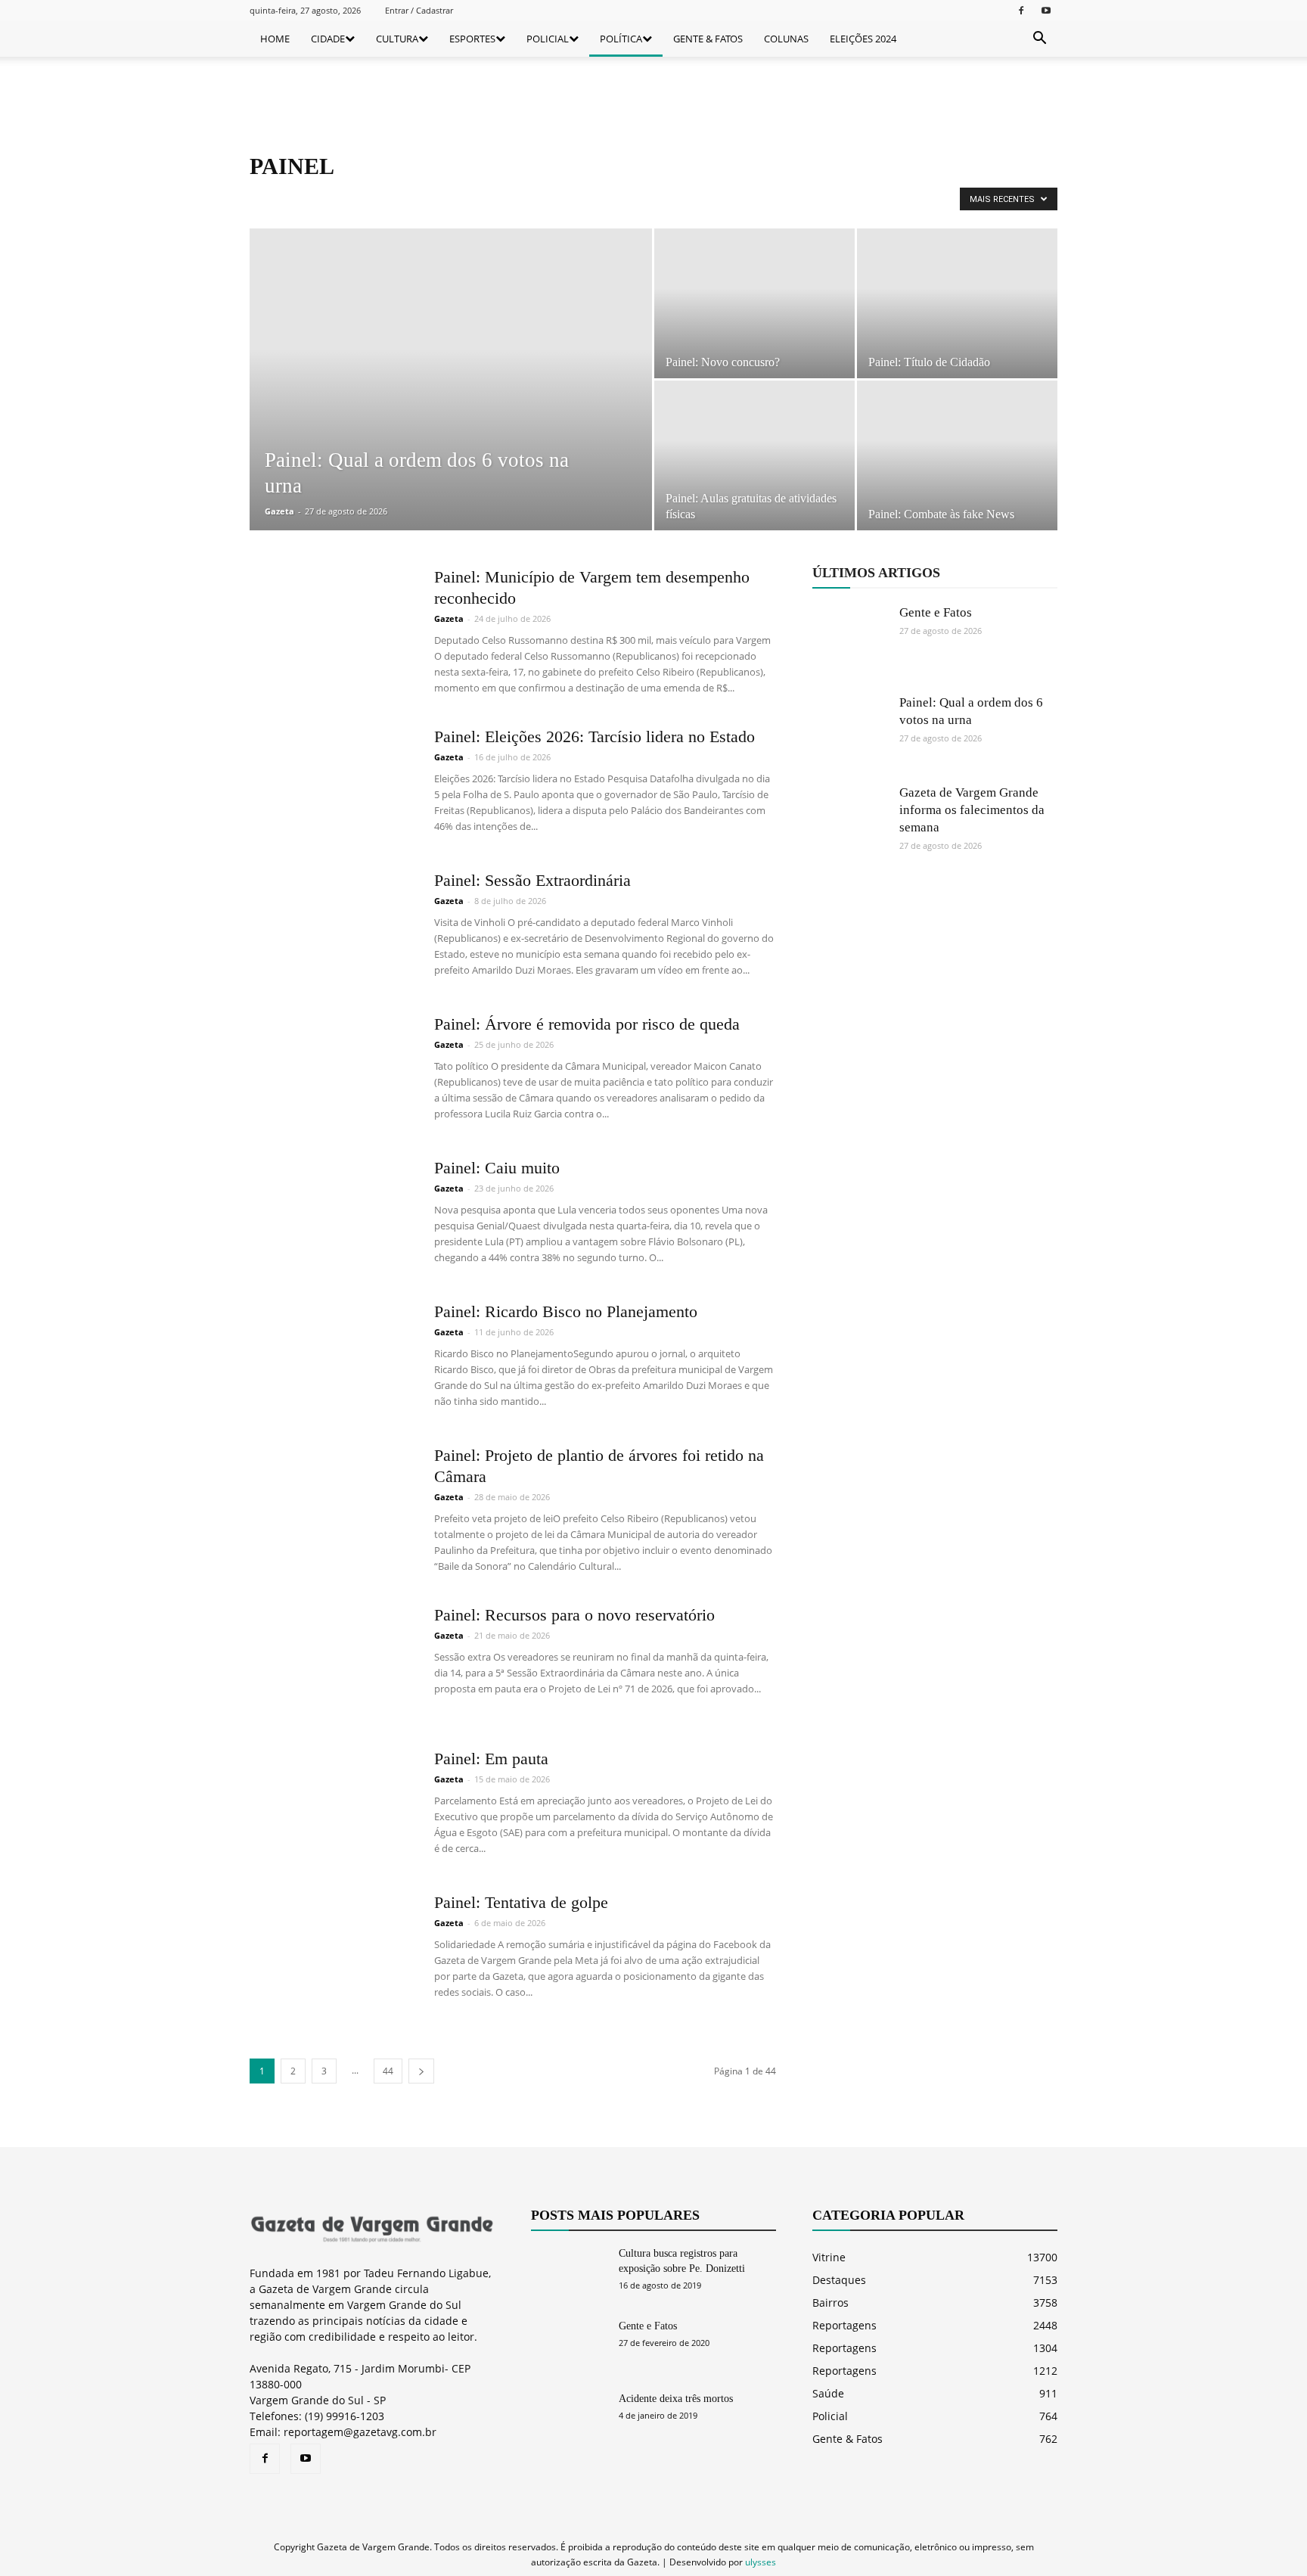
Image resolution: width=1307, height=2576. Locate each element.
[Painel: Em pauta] (332, 1805)
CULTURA (397, 39)
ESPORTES (472, 39)
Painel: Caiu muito (497, 1168)
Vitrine (829, 2257)
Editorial (272, 198)
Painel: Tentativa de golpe (521, 1902)
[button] (1039, 39)
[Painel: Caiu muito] (332, 1214)
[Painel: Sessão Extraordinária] (332, 927)
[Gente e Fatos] (850, 642)
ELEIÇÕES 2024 (863, 39)
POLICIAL (548, 39)
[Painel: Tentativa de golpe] (332, 1949)
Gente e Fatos (936, 612)
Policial (830, 2416)
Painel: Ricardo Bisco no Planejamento (566, 1311)
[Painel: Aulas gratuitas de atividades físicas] (754, 456)
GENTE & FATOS (708, 39)
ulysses (761, 2562)
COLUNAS (786, 39)
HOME (275, 39)
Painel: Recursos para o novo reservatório (574, 1615)
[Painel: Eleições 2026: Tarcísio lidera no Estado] (332, 783)
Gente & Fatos (848, 2439)
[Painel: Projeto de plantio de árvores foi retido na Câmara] (332, 1502)
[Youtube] (1046, 10)
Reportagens (369, 198)
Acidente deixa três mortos (676, 2399)
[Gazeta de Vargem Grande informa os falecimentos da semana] (850, 822)
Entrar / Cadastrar (419, 10)
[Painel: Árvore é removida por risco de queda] (332, 1070)
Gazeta (279, 511)
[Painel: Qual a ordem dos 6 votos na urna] (451, 403)
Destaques (839, 2280)
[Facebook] (1021, 10)
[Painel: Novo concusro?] (754, 303)
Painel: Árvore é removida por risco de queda (587, 1024)
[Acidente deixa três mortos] (569, 2418)
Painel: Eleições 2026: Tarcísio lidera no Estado (595, 736)
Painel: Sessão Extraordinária (532, 880)
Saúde (828, 2393)
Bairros (830, 2303)
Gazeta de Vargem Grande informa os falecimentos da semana (972, 810)
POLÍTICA (621, 39)
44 (388, 2071)
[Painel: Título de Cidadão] (957, 303)
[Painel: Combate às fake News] (957, 455)
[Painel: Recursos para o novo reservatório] (332, 1661)
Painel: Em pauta (491, 1759)
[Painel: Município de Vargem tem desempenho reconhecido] (332, 623)
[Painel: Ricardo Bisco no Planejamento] (332, 1358)
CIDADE (328, 39)
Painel (316, 198)
